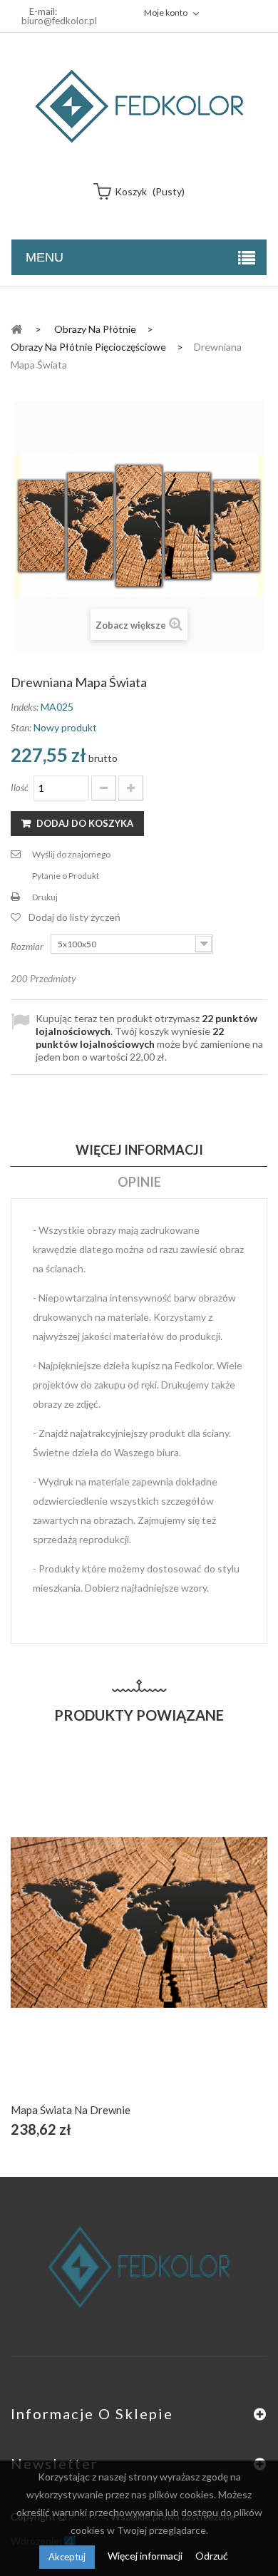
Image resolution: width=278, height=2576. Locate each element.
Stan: (21, 727)
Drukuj (45, 897)
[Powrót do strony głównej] (16, 328)
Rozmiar (28, 947)
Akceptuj (67, 2557)
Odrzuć (212, 2556)
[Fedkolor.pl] (139, 106)
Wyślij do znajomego (71, 854)
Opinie (139, 1182)
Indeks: (25, 707)
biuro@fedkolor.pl (59, 21)
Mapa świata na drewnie (71, 2110)
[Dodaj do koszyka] (106, 1938)
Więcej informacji (146, 2556)
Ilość (20, 788)
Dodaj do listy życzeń (74, 917)
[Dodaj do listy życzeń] (139, 1938)
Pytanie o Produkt (66, 876)
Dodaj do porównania (173, 1938)
